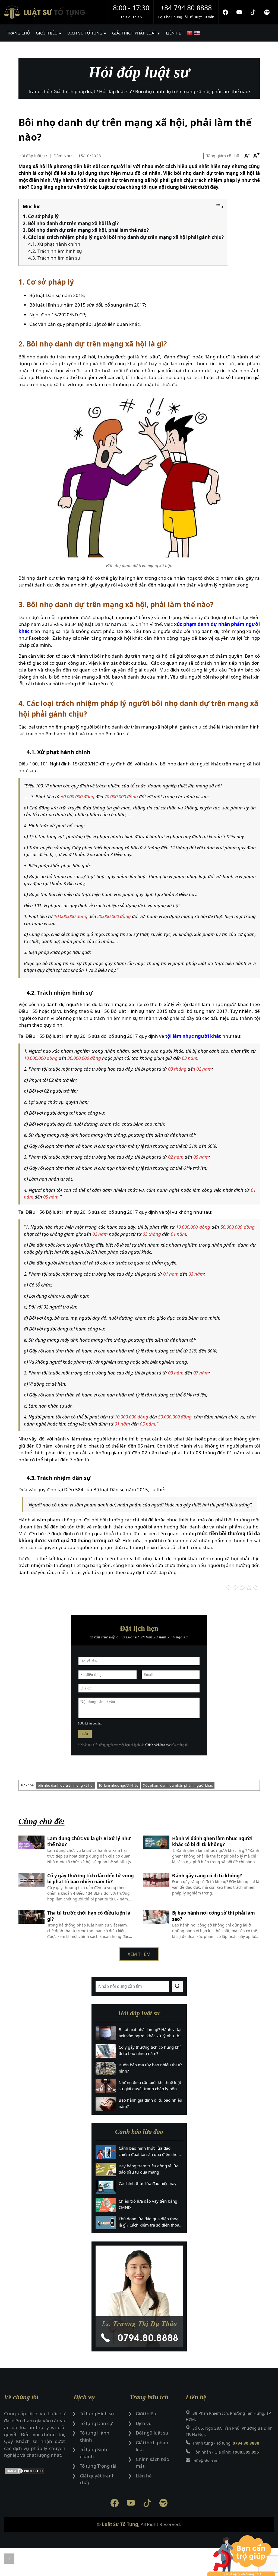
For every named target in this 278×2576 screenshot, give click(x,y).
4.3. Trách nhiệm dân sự (54, 258)
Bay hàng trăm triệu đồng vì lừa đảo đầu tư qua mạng (149, 2169)
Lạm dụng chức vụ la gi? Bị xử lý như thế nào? (89, 1842)
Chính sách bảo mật (158, 1745)
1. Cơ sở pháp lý (41, 216)
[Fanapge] (225, 12)
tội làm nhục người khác (193, 1036)
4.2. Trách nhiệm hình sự (55, 251)
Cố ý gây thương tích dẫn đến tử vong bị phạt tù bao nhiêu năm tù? (91, 1879)
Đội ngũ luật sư (152, 2433)
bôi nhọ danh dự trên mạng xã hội (66, 1785)
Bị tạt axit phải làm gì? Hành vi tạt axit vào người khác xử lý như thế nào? (150, 2033)
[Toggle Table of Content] (220, 207)
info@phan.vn (206, 2461)
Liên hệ (144, 2476)
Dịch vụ (144, 2423)
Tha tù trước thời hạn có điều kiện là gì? (89, 1916)
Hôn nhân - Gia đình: (226, 2452)
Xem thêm (139, 1954)
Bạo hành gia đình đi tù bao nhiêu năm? (150, 2103)
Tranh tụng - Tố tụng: (226, 2443)
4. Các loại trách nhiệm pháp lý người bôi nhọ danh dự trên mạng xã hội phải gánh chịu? (123, 237)
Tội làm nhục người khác (118, 1785)
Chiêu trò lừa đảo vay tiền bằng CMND (148, 2204)
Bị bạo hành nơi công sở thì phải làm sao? (214, 1916)
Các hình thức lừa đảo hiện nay (148, 2183)
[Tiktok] (253, 12)
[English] (198, 33)
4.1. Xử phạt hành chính (54, 244)
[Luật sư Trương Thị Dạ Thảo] (139, 2296)
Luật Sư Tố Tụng (120, 2524)
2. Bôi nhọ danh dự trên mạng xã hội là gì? (71, 223)
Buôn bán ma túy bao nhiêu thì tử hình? (150, 2068)
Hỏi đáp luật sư (33, 156)
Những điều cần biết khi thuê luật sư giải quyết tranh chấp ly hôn (150, 2085)
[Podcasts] (267, 12)
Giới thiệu (146, 2413)
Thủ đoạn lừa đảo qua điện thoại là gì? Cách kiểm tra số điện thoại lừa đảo (149, 2222)
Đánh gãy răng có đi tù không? (207, 1876)
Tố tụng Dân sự (96, 2423)
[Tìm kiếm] (177, 1987)
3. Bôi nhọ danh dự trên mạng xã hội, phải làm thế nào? (86, 230)
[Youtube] (239, 12)
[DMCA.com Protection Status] (35, 2472)
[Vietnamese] (190, 33)
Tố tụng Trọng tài (98, 2466)
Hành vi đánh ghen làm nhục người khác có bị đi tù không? (212, 1842)
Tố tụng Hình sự (97, 2413)
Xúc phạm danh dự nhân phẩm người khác (178, 1785)
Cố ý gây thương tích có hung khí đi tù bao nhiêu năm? (150, 2050)
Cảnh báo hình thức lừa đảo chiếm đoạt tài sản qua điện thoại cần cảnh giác (150, 2151)
